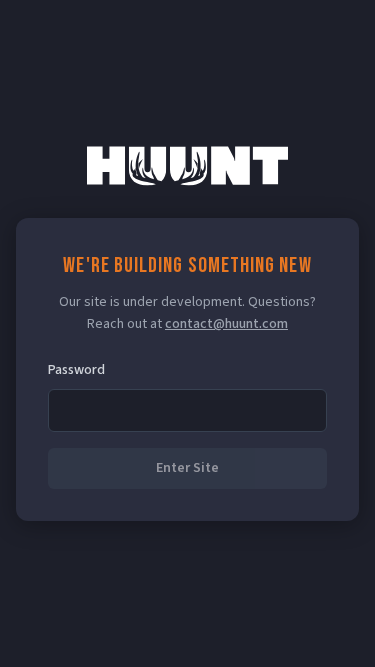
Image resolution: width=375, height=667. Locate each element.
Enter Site (187, 468)
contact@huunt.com (226, 324)
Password (76, 370)
